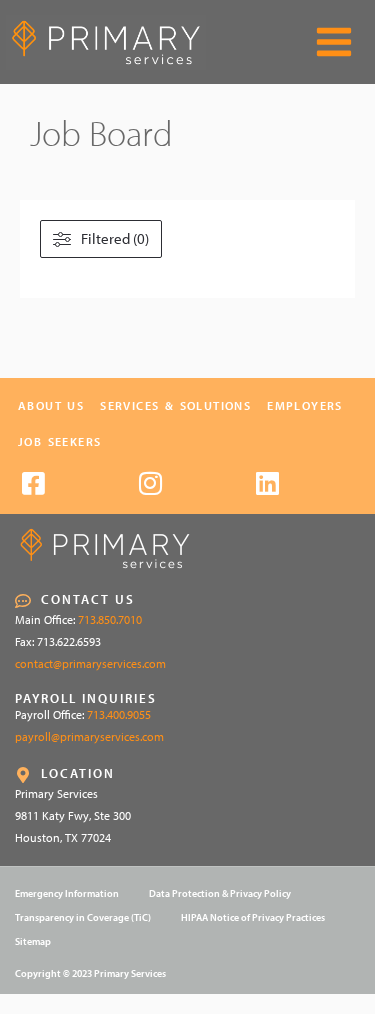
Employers (305, 405)
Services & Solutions (175, 405)
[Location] (23, 775)
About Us (51, 405)
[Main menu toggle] (334, 42)
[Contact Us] (23, 601)
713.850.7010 (110, 619)
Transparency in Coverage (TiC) (83, 917)
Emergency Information (67, 893)
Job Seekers (59, 441)
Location (78, 773)
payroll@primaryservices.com (89, 736)
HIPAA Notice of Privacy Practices (253, 917)
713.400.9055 (119, 714)
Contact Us (88, 599)
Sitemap (33, 941)
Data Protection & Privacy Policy (220, 893)
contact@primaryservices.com (90, 663)
